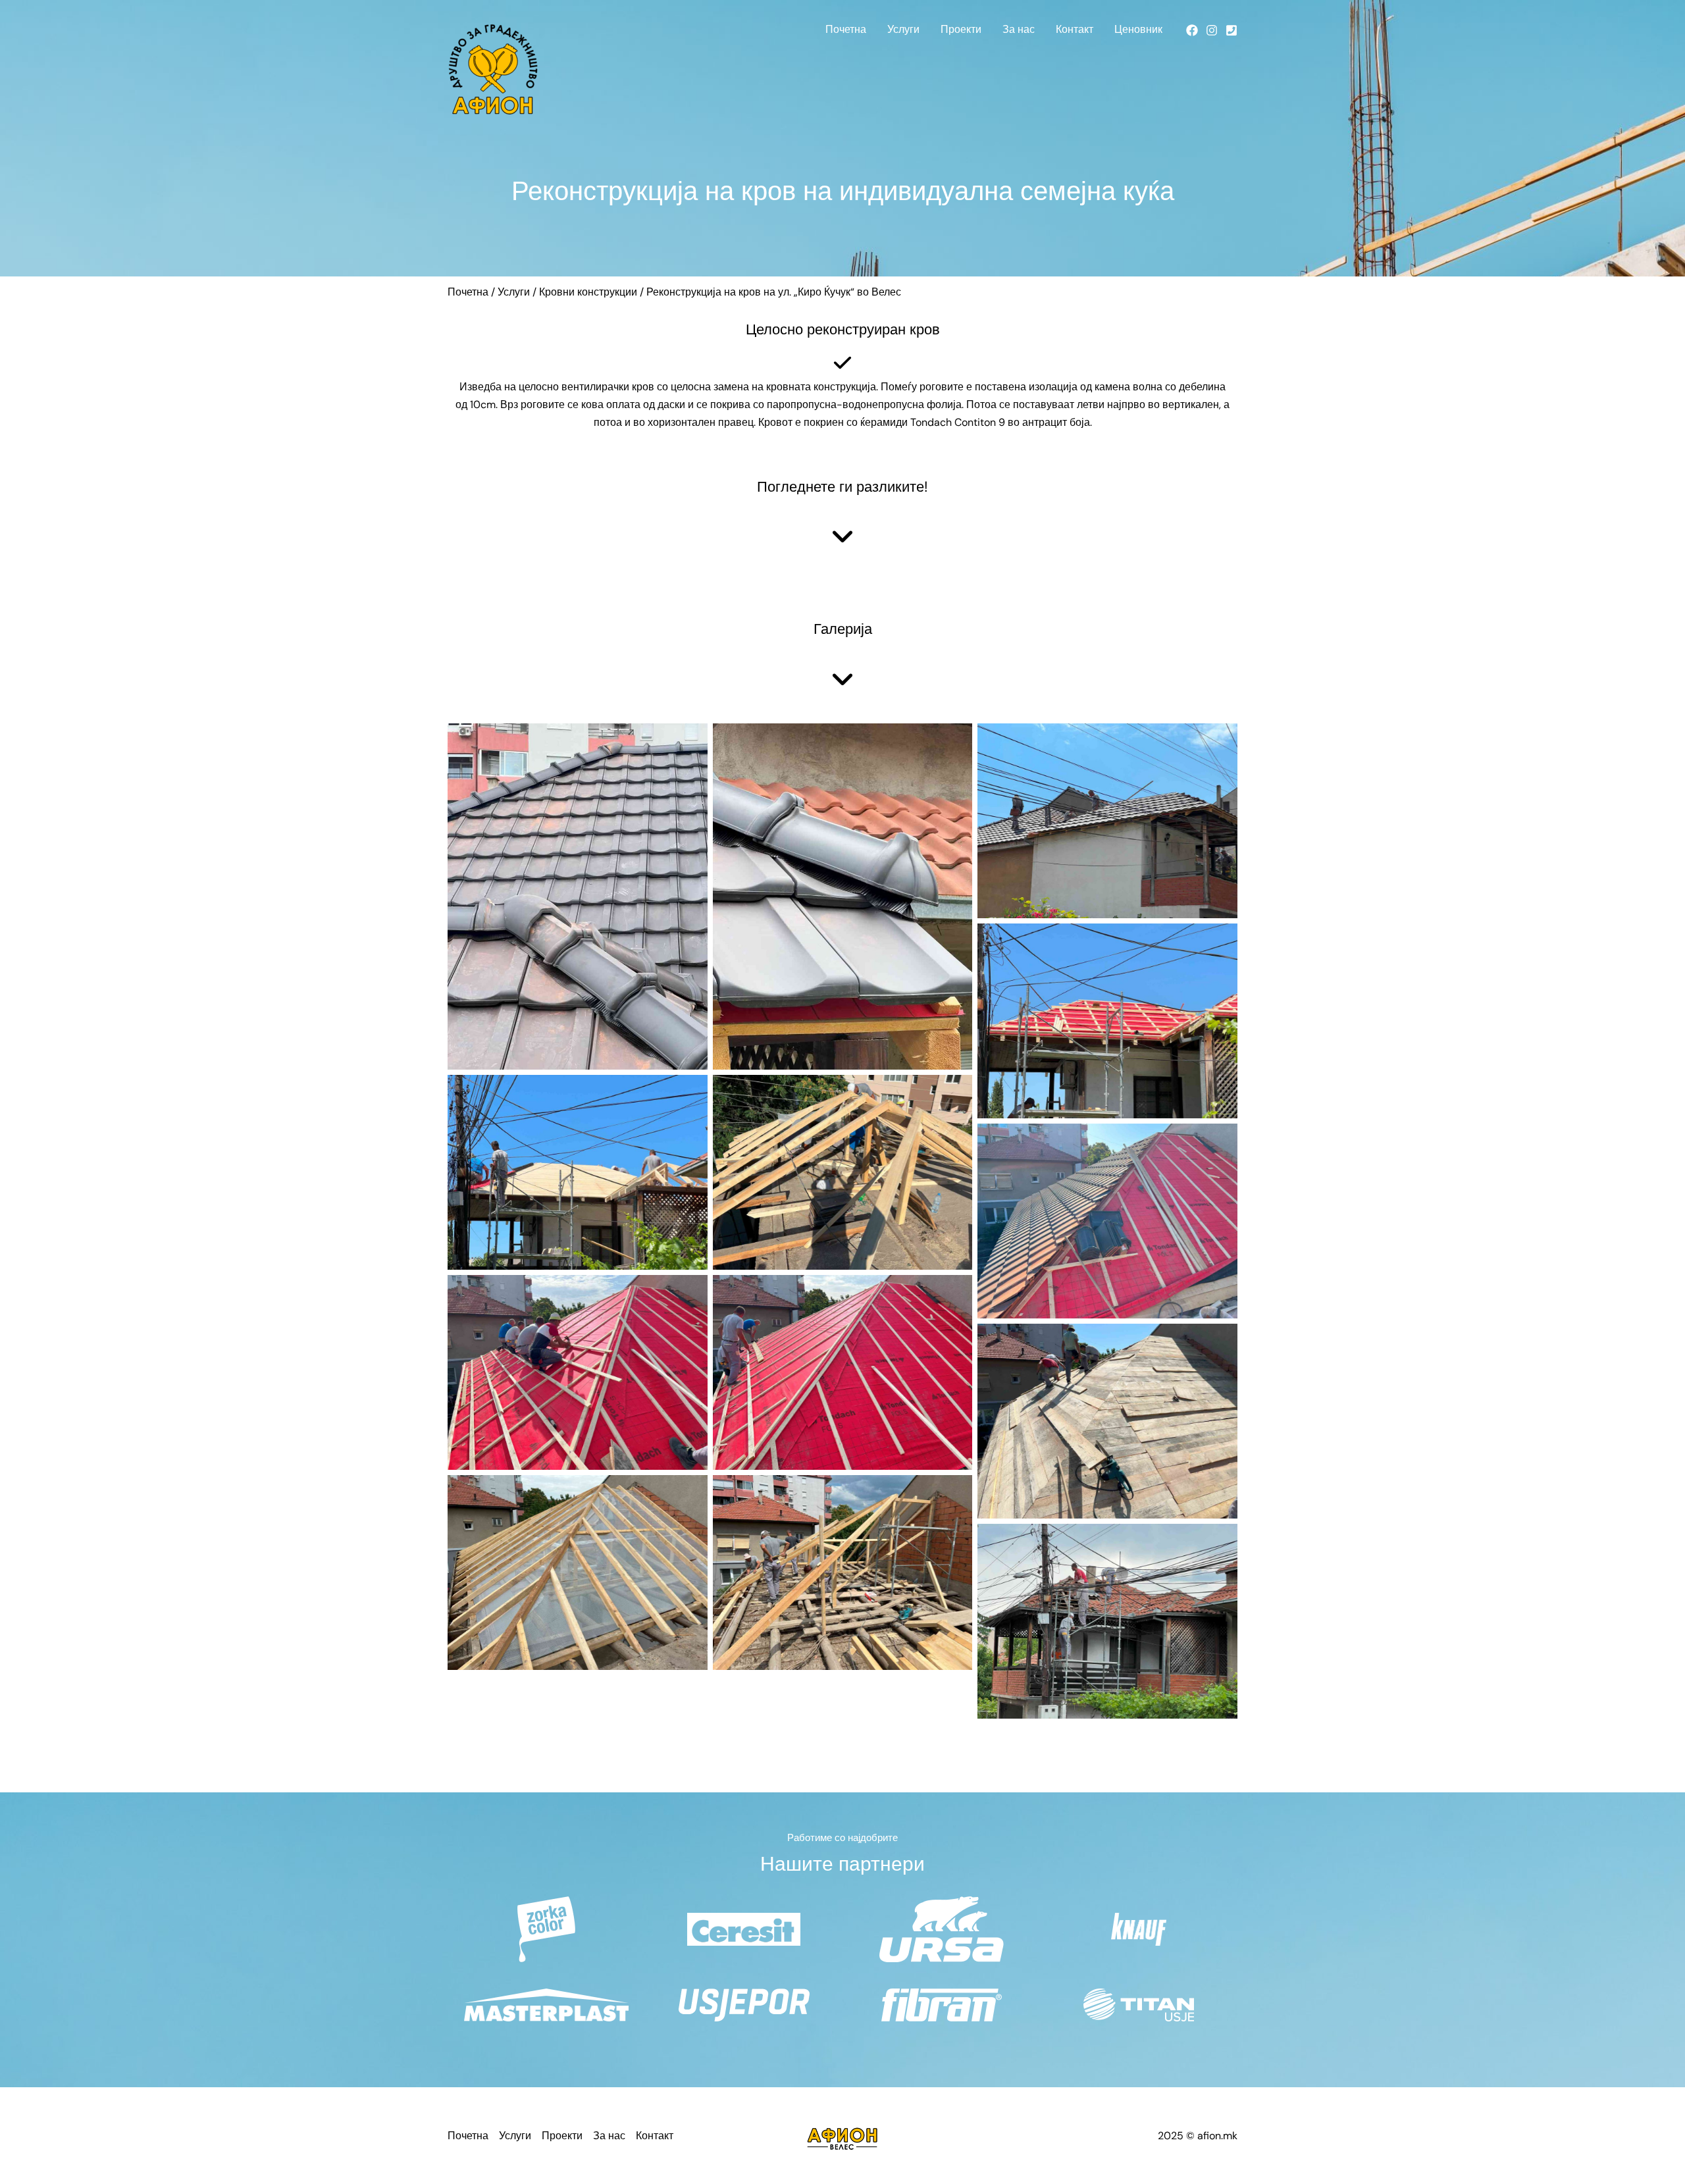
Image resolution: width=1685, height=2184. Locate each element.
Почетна (846, 29)
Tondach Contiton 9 (958, 422)
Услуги (903, 29)
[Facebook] (1192, 30)
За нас (1019, 29)
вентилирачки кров (608, 387)
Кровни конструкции (588, 292)
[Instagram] (1212, 30)
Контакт (1075, 29)
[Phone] (1231, 30)
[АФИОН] (493, 68)
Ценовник (1138, 29)
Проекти (961, 29)
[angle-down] (842, 536)
